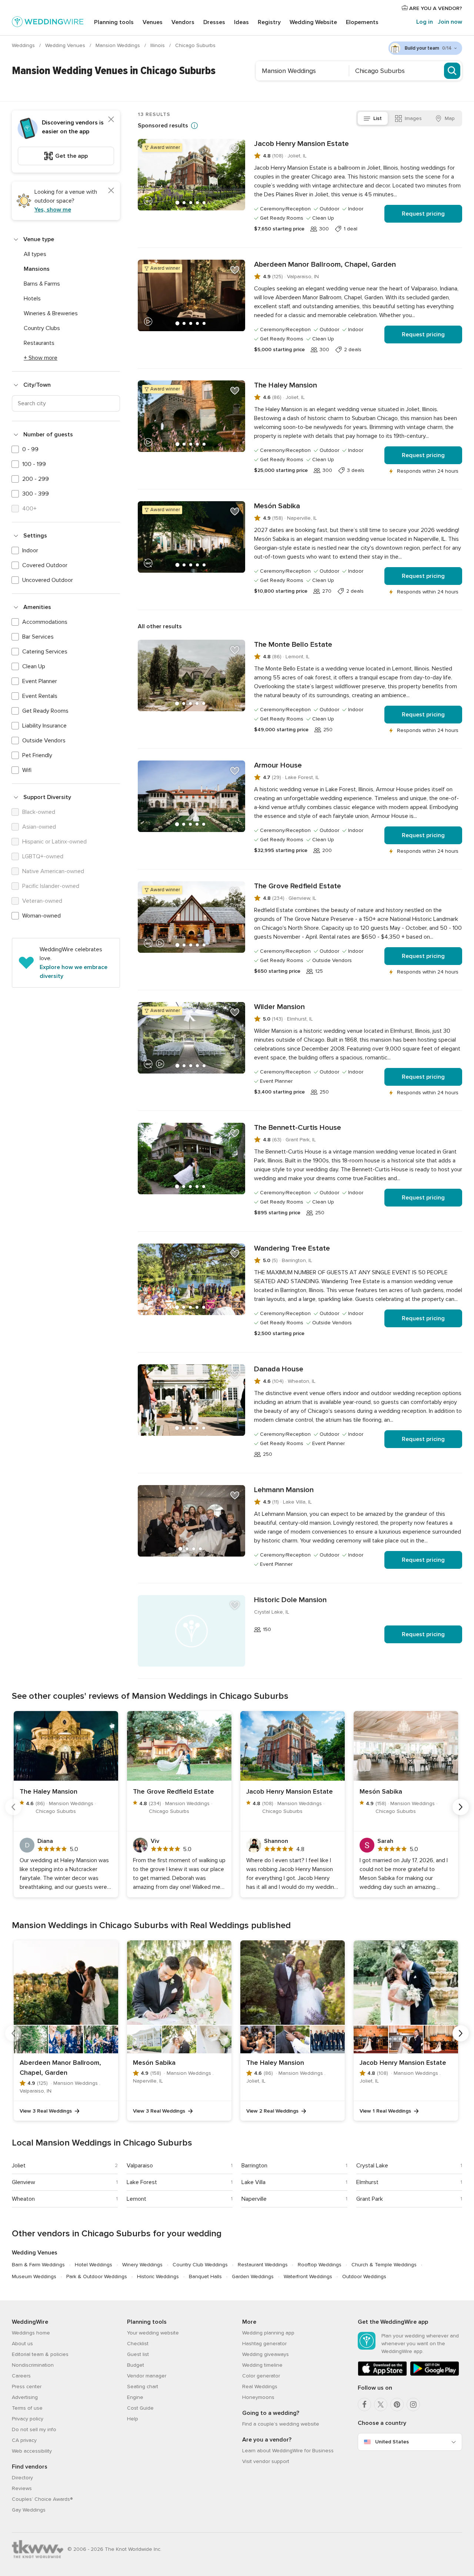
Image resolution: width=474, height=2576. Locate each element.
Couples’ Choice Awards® (42, 2499)
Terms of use (27, 2408)
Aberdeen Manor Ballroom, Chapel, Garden (325, 264)
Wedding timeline (262, 2365)
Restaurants (39, 343)
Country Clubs (42, 328)
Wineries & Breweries (51, 313)
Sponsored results (163, 126)
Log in (425, 22)
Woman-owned (41, 916)
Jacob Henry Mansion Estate (301, 144)
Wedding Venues (66, 45)
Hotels (32, 299)
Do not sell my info (34, 2429)
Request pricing (423, 214)
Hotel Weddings (94, 2265)
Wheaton (23, 2199)
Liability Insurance (44, 726)
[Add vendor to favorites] (235, 149)
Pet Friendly (37, 755)
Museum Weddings (34, 2277)
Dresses (214, 22)
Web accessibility (32, 2451)
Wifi (27, 770)
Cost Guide (140, 2408)
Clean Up (34, 666)
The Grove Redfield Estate (298, 886)
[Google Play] (435, 2374)
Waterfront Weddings (308, 2277)
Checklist (138, 2344)
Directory (22, 2478)
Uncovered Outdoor (48, 580)
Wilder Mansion (279, 1007)
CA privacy (24, 2440)
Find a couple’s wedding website (281, 2424)
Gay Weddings (29, 2510)
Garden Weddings (253, 2277)
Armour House (278, 765)
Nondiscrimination (33, 2365)
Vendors (183, 22)
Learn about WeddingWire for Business (288, 2451)
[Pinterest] (397, 2404)
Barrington (254, 2166)
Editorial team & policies (40, 2354)
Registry (269, 22)
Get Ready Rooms (45, 711)
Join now (450, 22)
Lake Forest (142, 2182)
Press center (27, 2387)
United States (392, 2442)
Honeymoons (258, 2397)
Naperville (254, 2199)
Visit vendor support (266, 2461)
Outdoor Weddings (364, 2277)
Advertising (25, 2397)
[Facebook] (364, 2404)
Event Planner (40, 681)
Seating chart (143, 2387)
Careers (21, 2376)
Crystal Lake (372, 2166)
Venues (153, 22)
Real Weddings (260, 2387)
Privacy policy (28, 2419)
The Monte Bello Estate (293, 645)
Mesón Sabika (277, 506)
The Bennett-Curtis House (298, 1128)
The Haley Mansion (286, 385)
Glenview (24, 2182)
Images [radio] (413, 118)
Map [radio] (450, 118)
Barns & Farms (42, 284)
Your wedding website (153, 2333)
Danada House (279, 1369)
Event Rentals (40, 696)
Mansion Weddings (118, 45)
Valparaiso (140, 2166)
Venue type (39, 239)
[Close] (111, 119)
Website (313, 22)
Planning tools (114, 22)
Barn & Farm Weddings (38, 2265)
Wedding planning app (268, 2333)
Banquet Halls (205, 2277)
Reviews (22, 2488)
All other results (160, 626)
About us (22, 2344)
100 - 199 (34, 464)
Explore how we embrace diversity (74, 972)
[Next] (461, 1807)
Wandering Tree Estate (292, 1248)
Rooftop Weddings (320, 2265)
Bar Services (38, 637)
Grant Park (370, 2199)
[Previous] (13, 1807)
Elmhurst (367, 2182)
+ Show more (41, 358)
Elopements (362, 22)
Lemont (136, 2199)
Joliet (19, 2166)
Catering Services (45, 652)
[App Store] (382, 2374)
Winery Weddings (142, 2265)
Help (133, 2419)
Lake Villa (253, 2182)
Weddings (24, 45)
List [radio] (378, 118)
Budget (136, 2365)
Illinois (158, 45)
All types (35, 254)
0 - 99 (30, 449)
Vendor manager (147, 2376)
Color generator (261, 2376)
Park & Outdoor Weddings (97, 2277)
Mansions (37, 269)
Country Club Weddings (200, 2265)
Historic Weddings (158, 2277)
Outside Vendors (44, 740)
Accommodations (45, 622)
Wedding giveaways (266, 2354)
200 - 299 (36, 479)
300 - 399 (36, 494)
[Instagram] (413, 2404)
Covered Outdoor (45, 565)
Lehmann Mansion (284, 1490)
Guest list (138, 2354)
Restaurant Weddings (263, 2265)
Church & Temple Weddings (384, 2265)
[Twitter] (381, 2404)
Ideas (241, 22)
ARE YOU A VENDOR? (435, 8)
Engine (135, 2397)
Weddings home (31, 2333)
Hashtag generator (264, 2344)
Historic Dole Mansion (290, 1600)
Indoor (30, 550)
